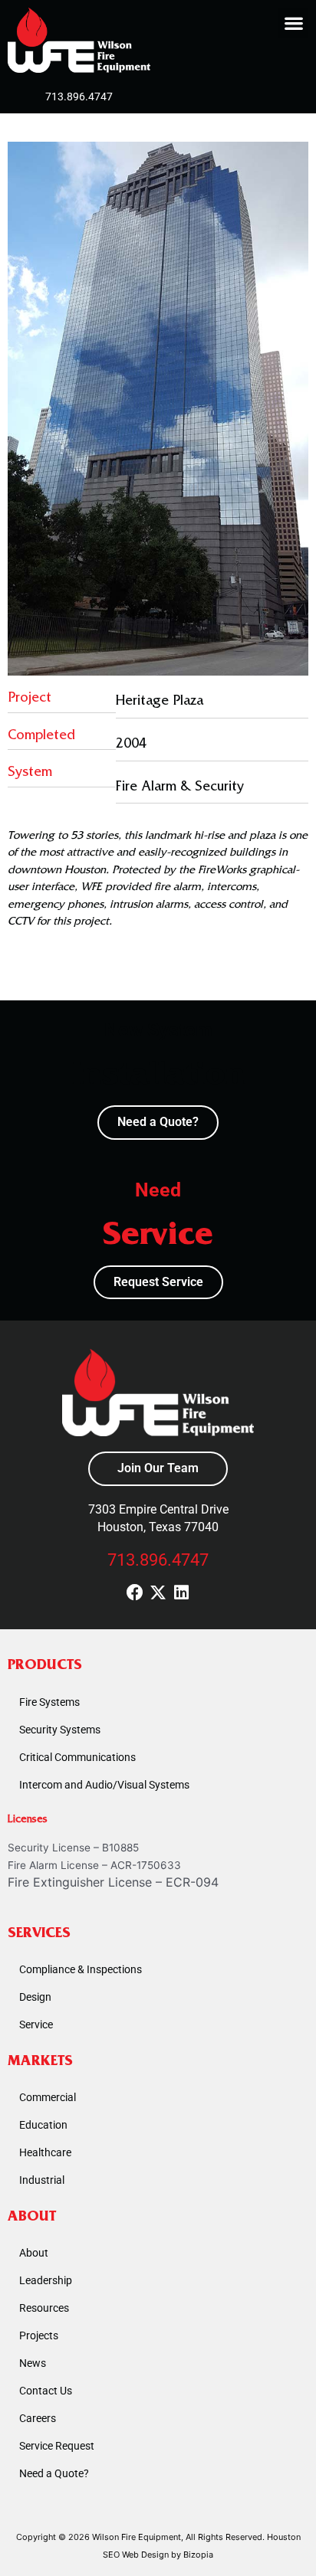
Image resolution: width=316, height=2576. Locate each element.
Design (35, 1997)
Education (43, 2125)
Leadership (46, 2280)
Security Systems (60, 1730)
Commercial (48, 2097)
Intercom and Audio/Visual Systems (104, 1785)
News (33, 2363)
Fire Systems (49, 1702)
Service (36, 2024)
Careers (38, 2418)
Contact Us (46, 2391)
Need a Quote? (54, 2473)
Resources (44, 2308)
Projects (39, 2335)
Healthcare (45, 2152)
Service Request (57, 2446)
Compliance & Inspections (81, 1969)
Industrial (42, 2180)
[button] (293, 23)
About (34, 2253)
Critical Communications (77, 1757)
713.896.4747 (158, 1560)
